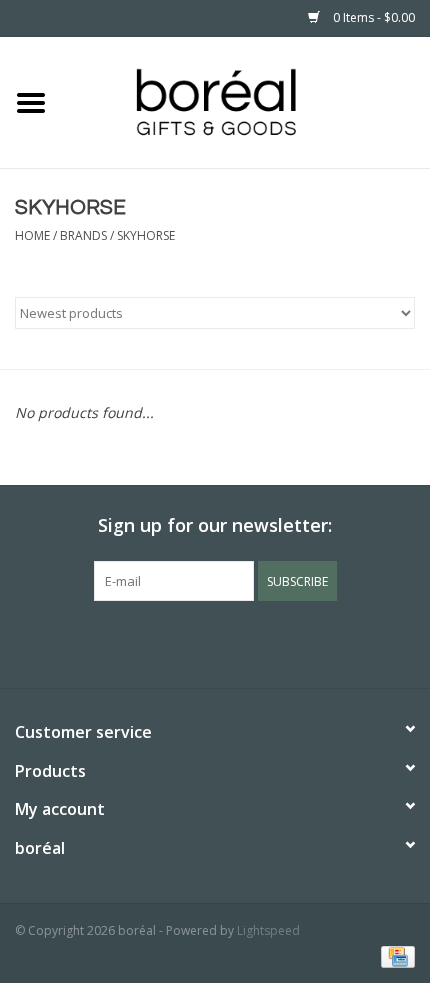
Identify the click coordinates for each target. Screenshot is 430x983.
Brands (83, 235)
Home (32, 235)
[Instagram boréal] (251, 642)
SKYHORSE (146, 235)
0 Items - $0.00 (372, 17)
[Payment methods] (394, 955)
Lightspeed (268, 930)
